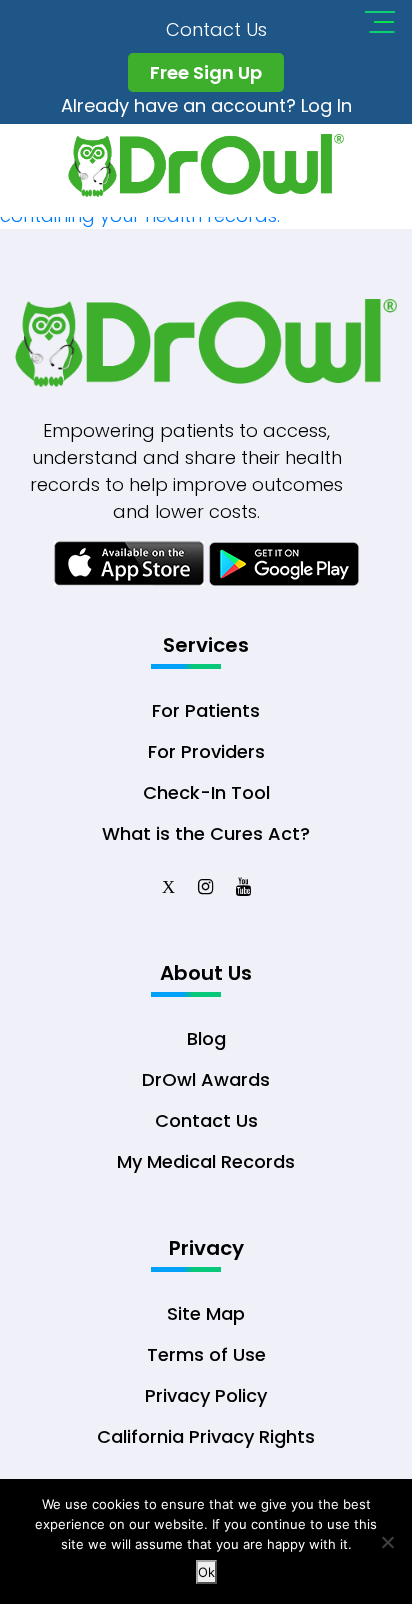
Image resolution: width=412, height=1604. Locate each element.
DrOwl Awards (206, 1079)
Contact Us (216, 29)
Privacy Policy (206, 1395)
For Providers (206, 751)
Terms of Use (206, 1354)
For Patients (206, 710)
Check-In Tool (206, 792)
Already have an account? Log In (206, 105)
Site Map (206, 1313)
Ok (206, 1572)
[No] (387, 1542)
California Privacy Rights (206, 1436)
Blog (206, 1038)
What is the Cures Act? (206, 833)
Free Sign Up (206, 72)
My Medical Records (206, 1161)
